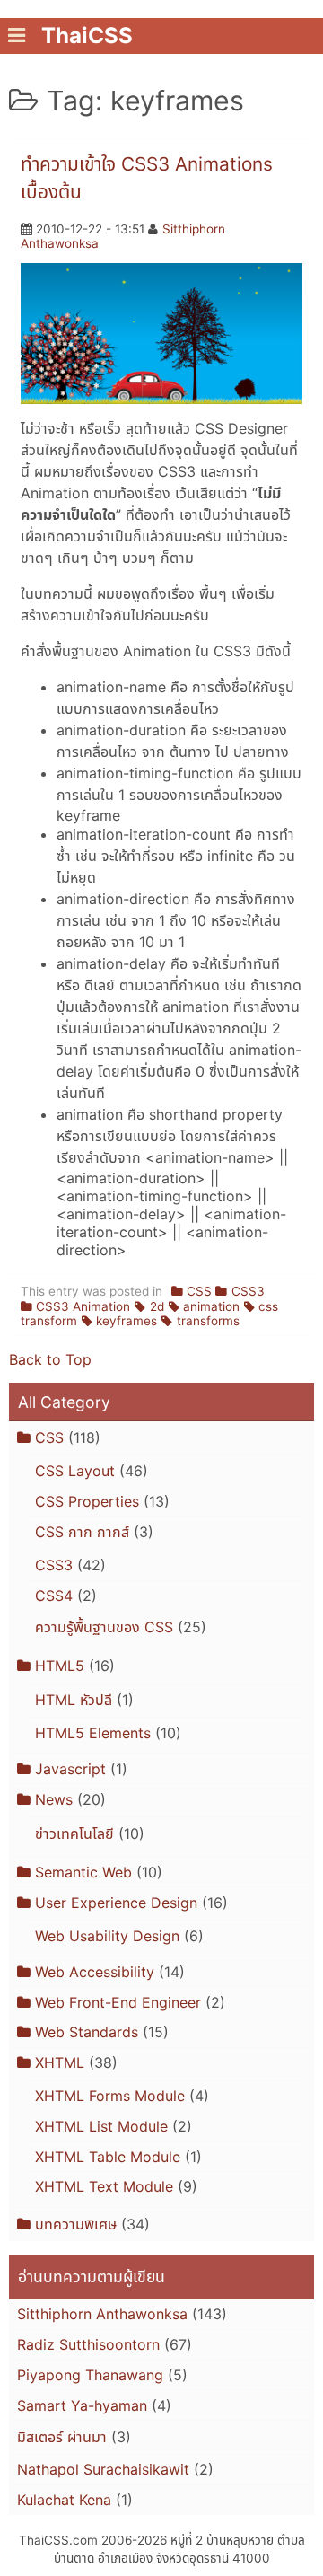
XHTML (60, 2062)
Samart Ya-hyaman (82, 2405)
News (54, 1799)
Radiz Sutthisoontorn (88, 2344)
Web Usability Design (107, 1936)
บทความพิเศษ (76, 2224)
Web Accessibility (95, 1972)
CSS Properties (87, 1501)
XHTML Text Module (104, 2186)
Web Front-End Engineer (118, 2002)
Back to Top (50, 1359)
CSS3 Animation (83, 1306)
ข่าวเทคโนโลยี (74, 1833)
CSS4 (54, 1596)
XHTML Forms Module (110, 2096)
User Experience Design (116, 1903)
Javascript (70, 1769)
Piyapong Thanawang (90, 2375)
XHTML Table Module (108, 2157)
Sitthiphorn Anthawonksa (102, 2314)
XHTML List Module (101, 2126)
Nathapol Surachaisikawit (103, 2469)
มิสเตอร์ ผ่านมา (62, 2437)
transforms (208, 1321)
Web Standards (87, 2032)
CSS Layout (75, 1471)
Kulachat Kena (64, 2500)
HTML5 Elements (93, 1733)
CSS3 (248, 1291)
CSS (199, 1291)
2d (157, 1306)
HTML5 (60, 1666)
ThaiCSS (87, 35)
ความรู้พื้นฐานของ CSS (104, 1627)
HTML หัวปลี (74, 1700)
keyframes (127, 1321)
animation (211, 1306)
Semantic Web (83, 1872)
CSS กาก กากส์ (82, 1532)
